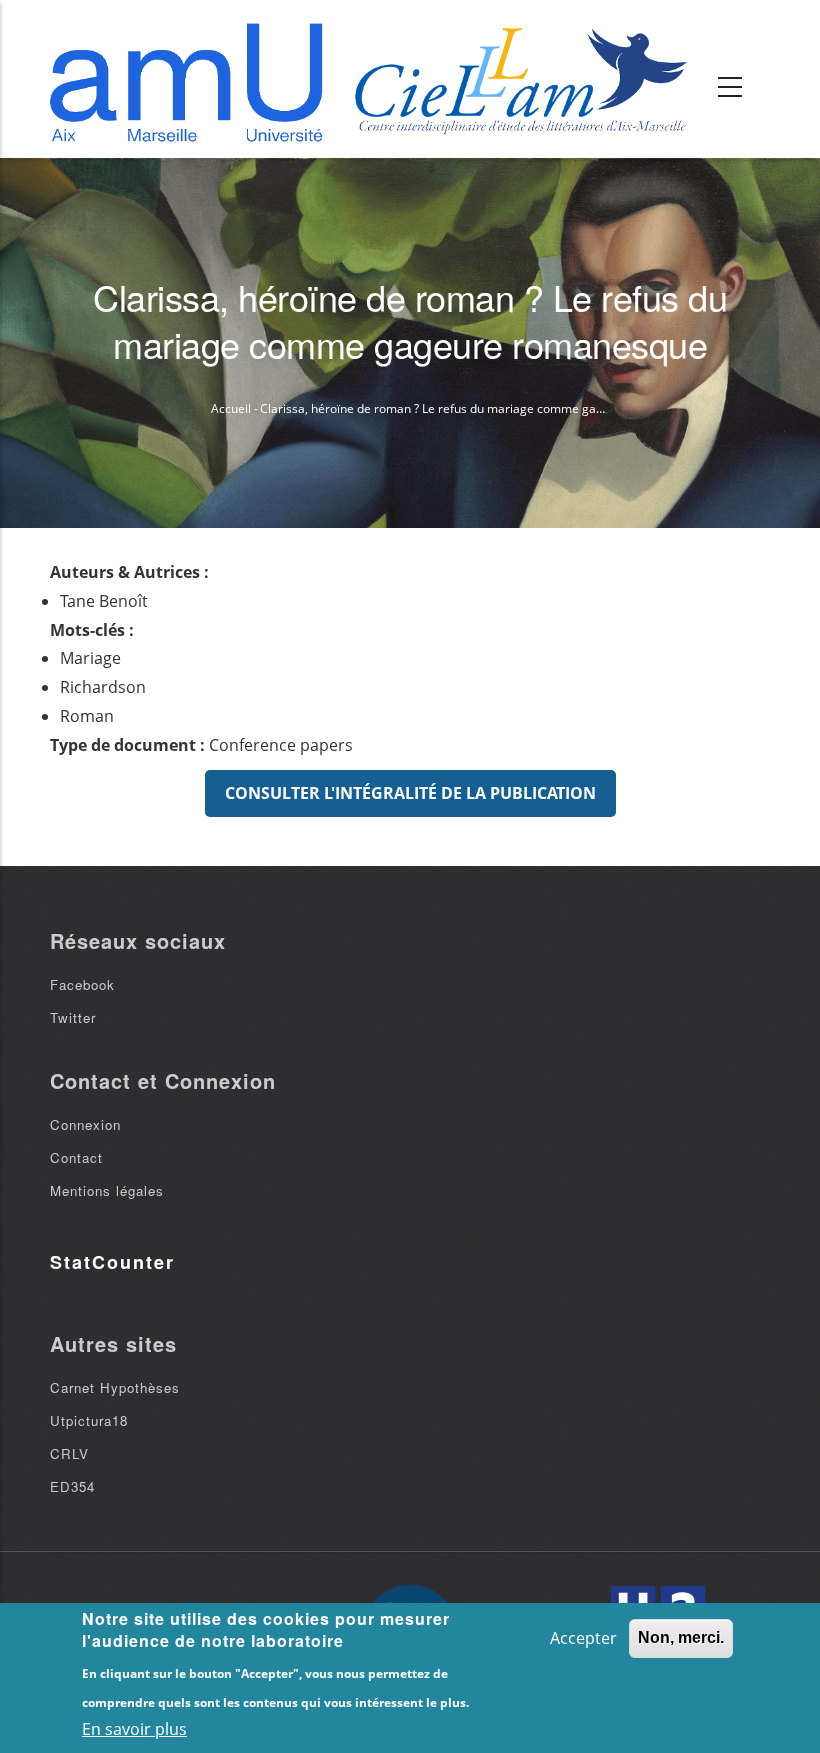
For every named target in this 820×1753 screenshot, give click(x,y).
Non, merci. (681, 1637)
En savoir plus (134, 1729)
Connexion (85, 1124)
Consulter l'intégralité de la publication (410, 793)
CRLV (69, 1453)
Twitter (73, 1017)
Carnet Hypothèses (115, 1387)
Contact (76, 1157)
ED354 (72, 1486)
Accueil (231, 408)
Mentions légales (107, 1190)
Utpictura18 (89, 1420)
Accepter (583, 1638)
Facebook (82, 984)
